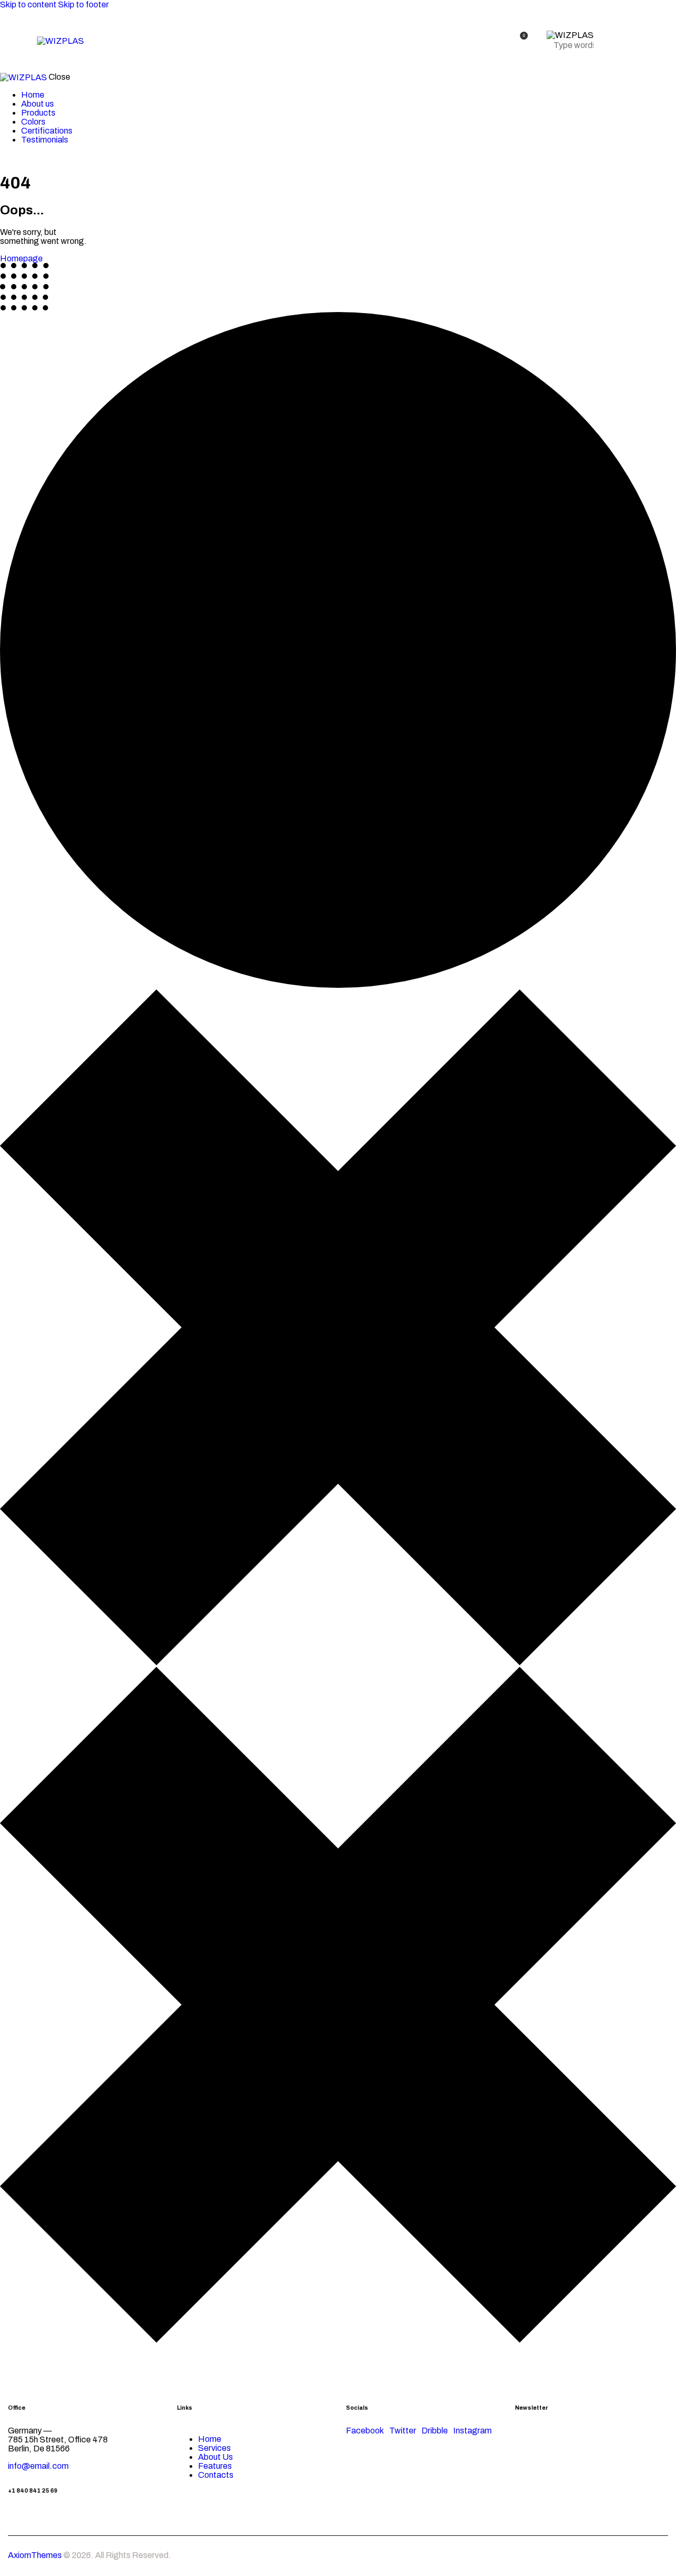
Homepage (21, 258)
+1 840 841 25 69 (33, 2491)
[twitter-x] (3, 157)
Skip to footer (83, 4)
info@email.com (38, 2466)
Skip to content (28, 4)
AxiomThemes (35, 2555)
